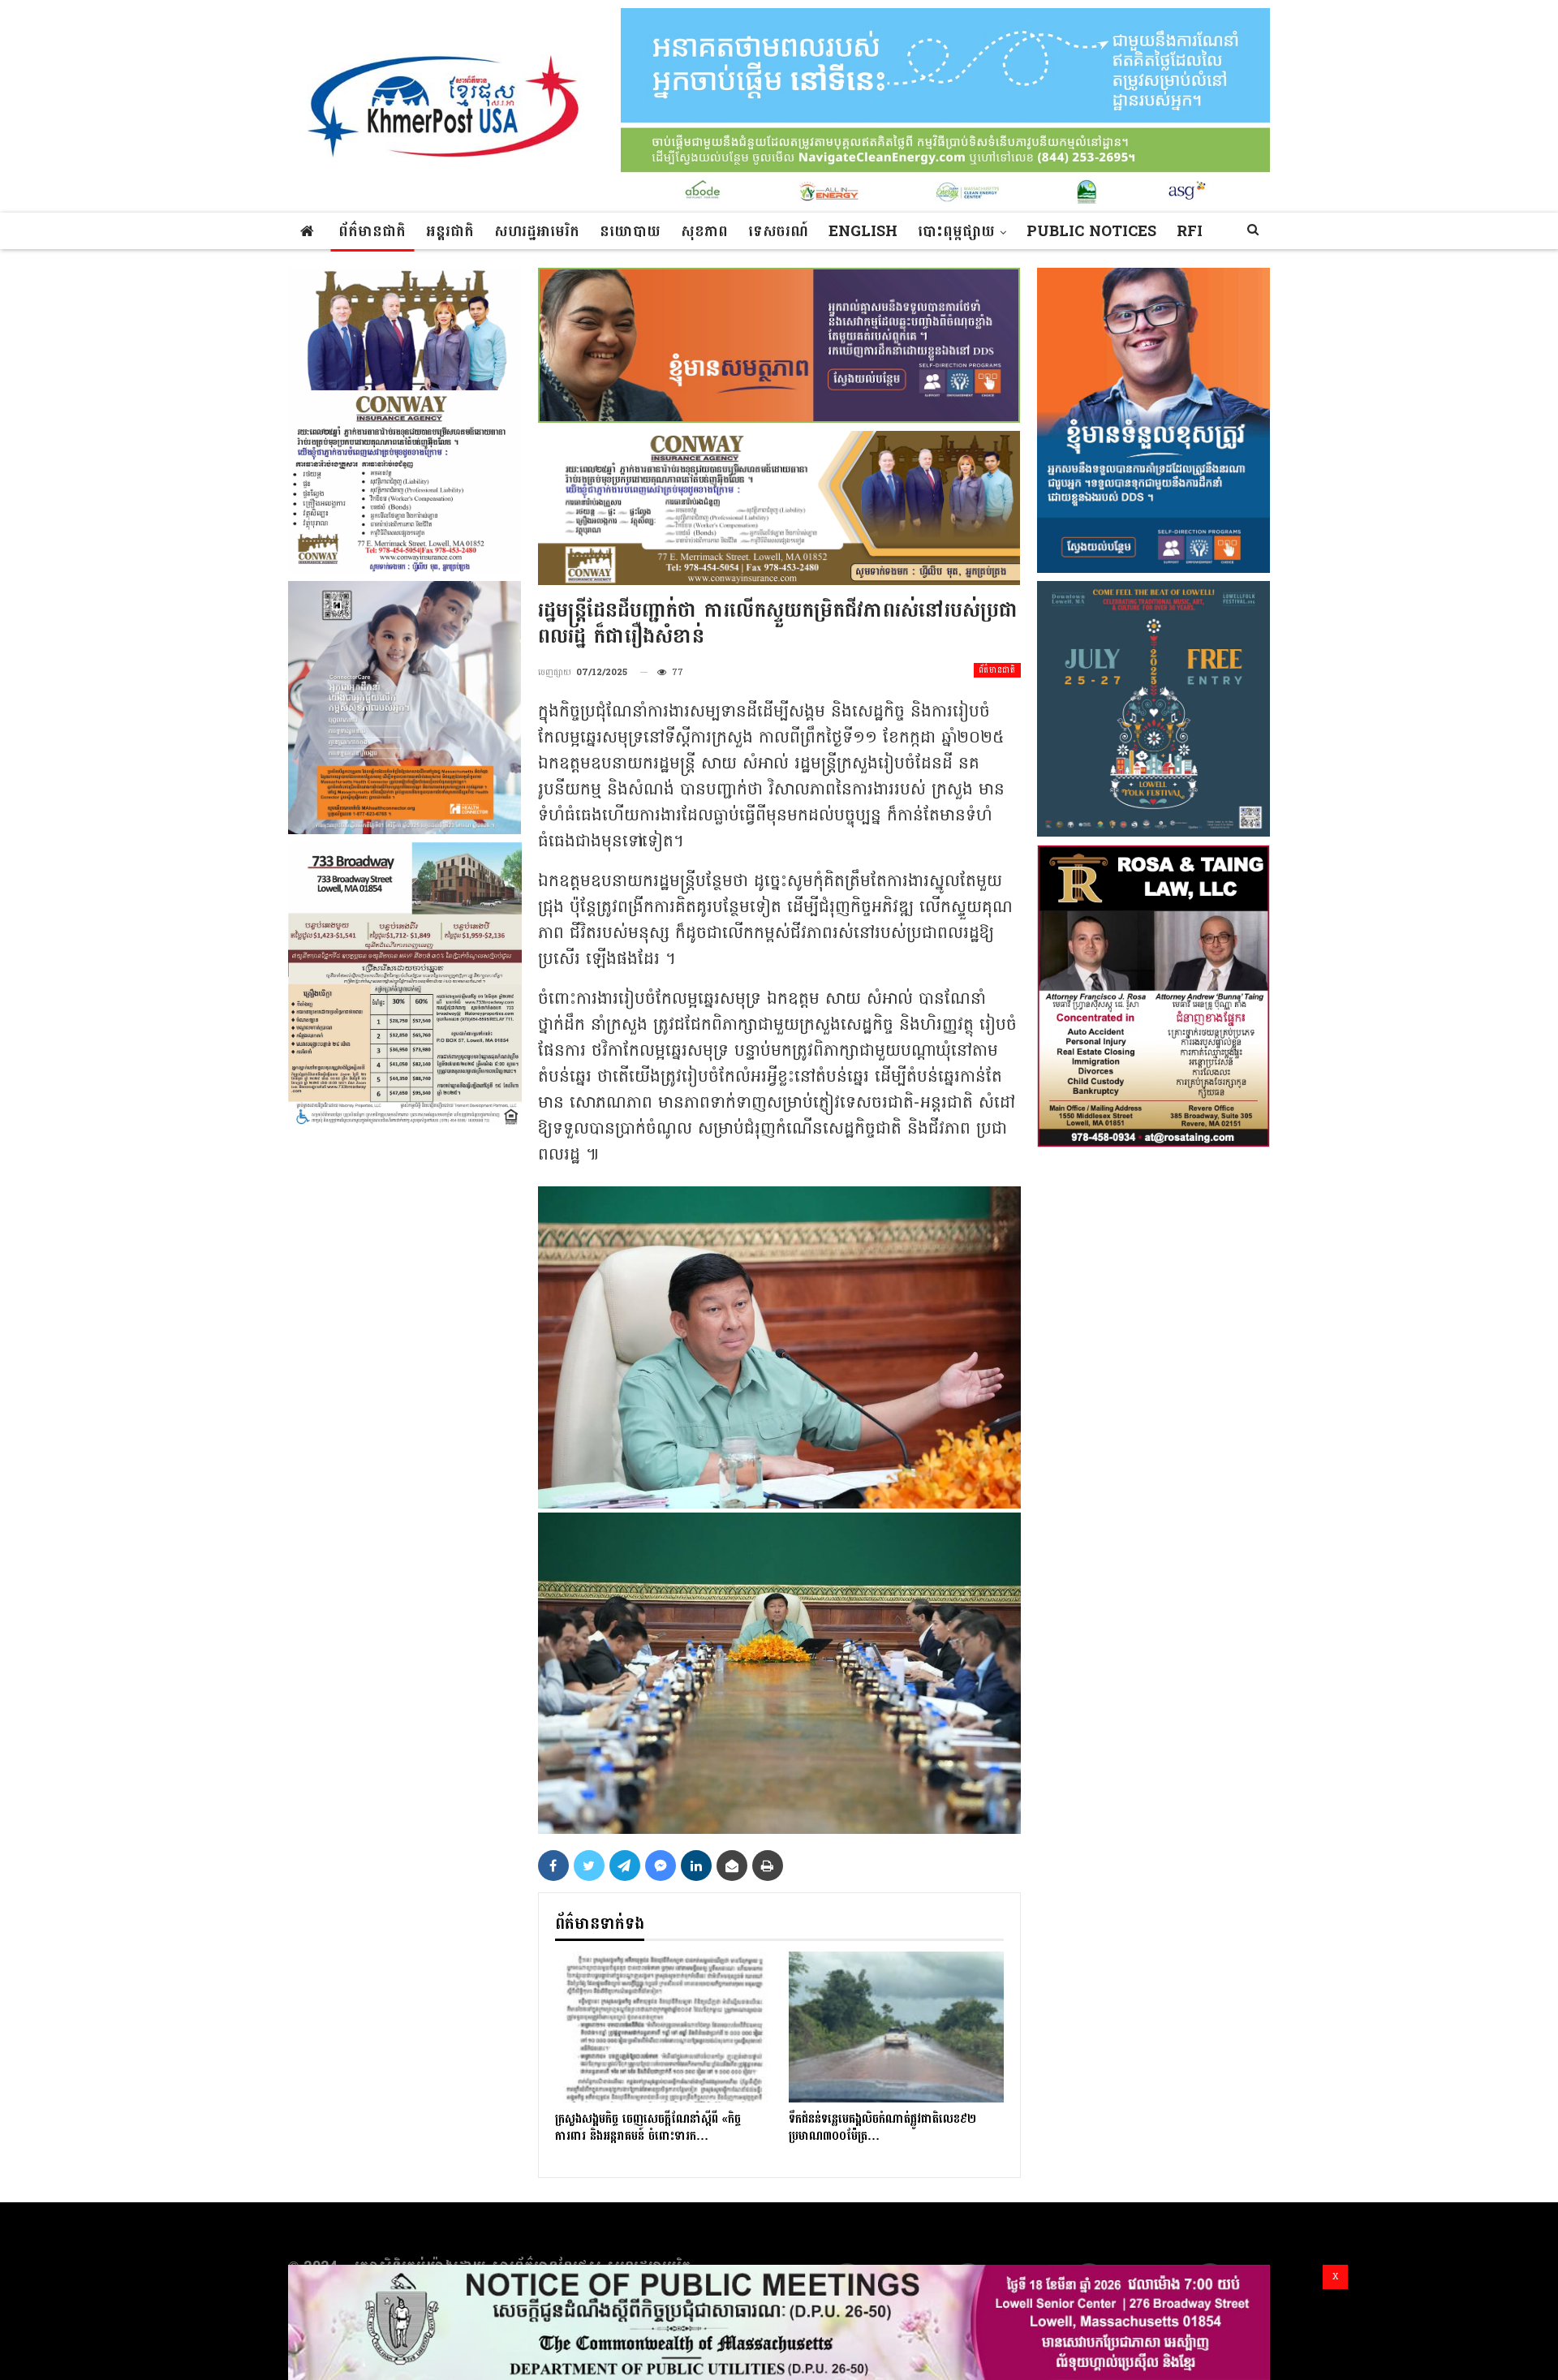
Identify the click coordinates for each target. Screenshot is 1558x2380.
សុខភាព (704, 232)
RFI (1190, 232)
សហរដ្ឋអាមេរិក (537, 232)
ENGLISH (863, 232)
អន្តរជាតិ (450, 232)
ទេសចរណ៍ (778, 232)
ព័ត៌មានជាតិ (372, 232)
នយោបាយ (630, 232)
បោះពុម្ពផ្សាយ (956, 232)
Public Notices (1091, 232)
